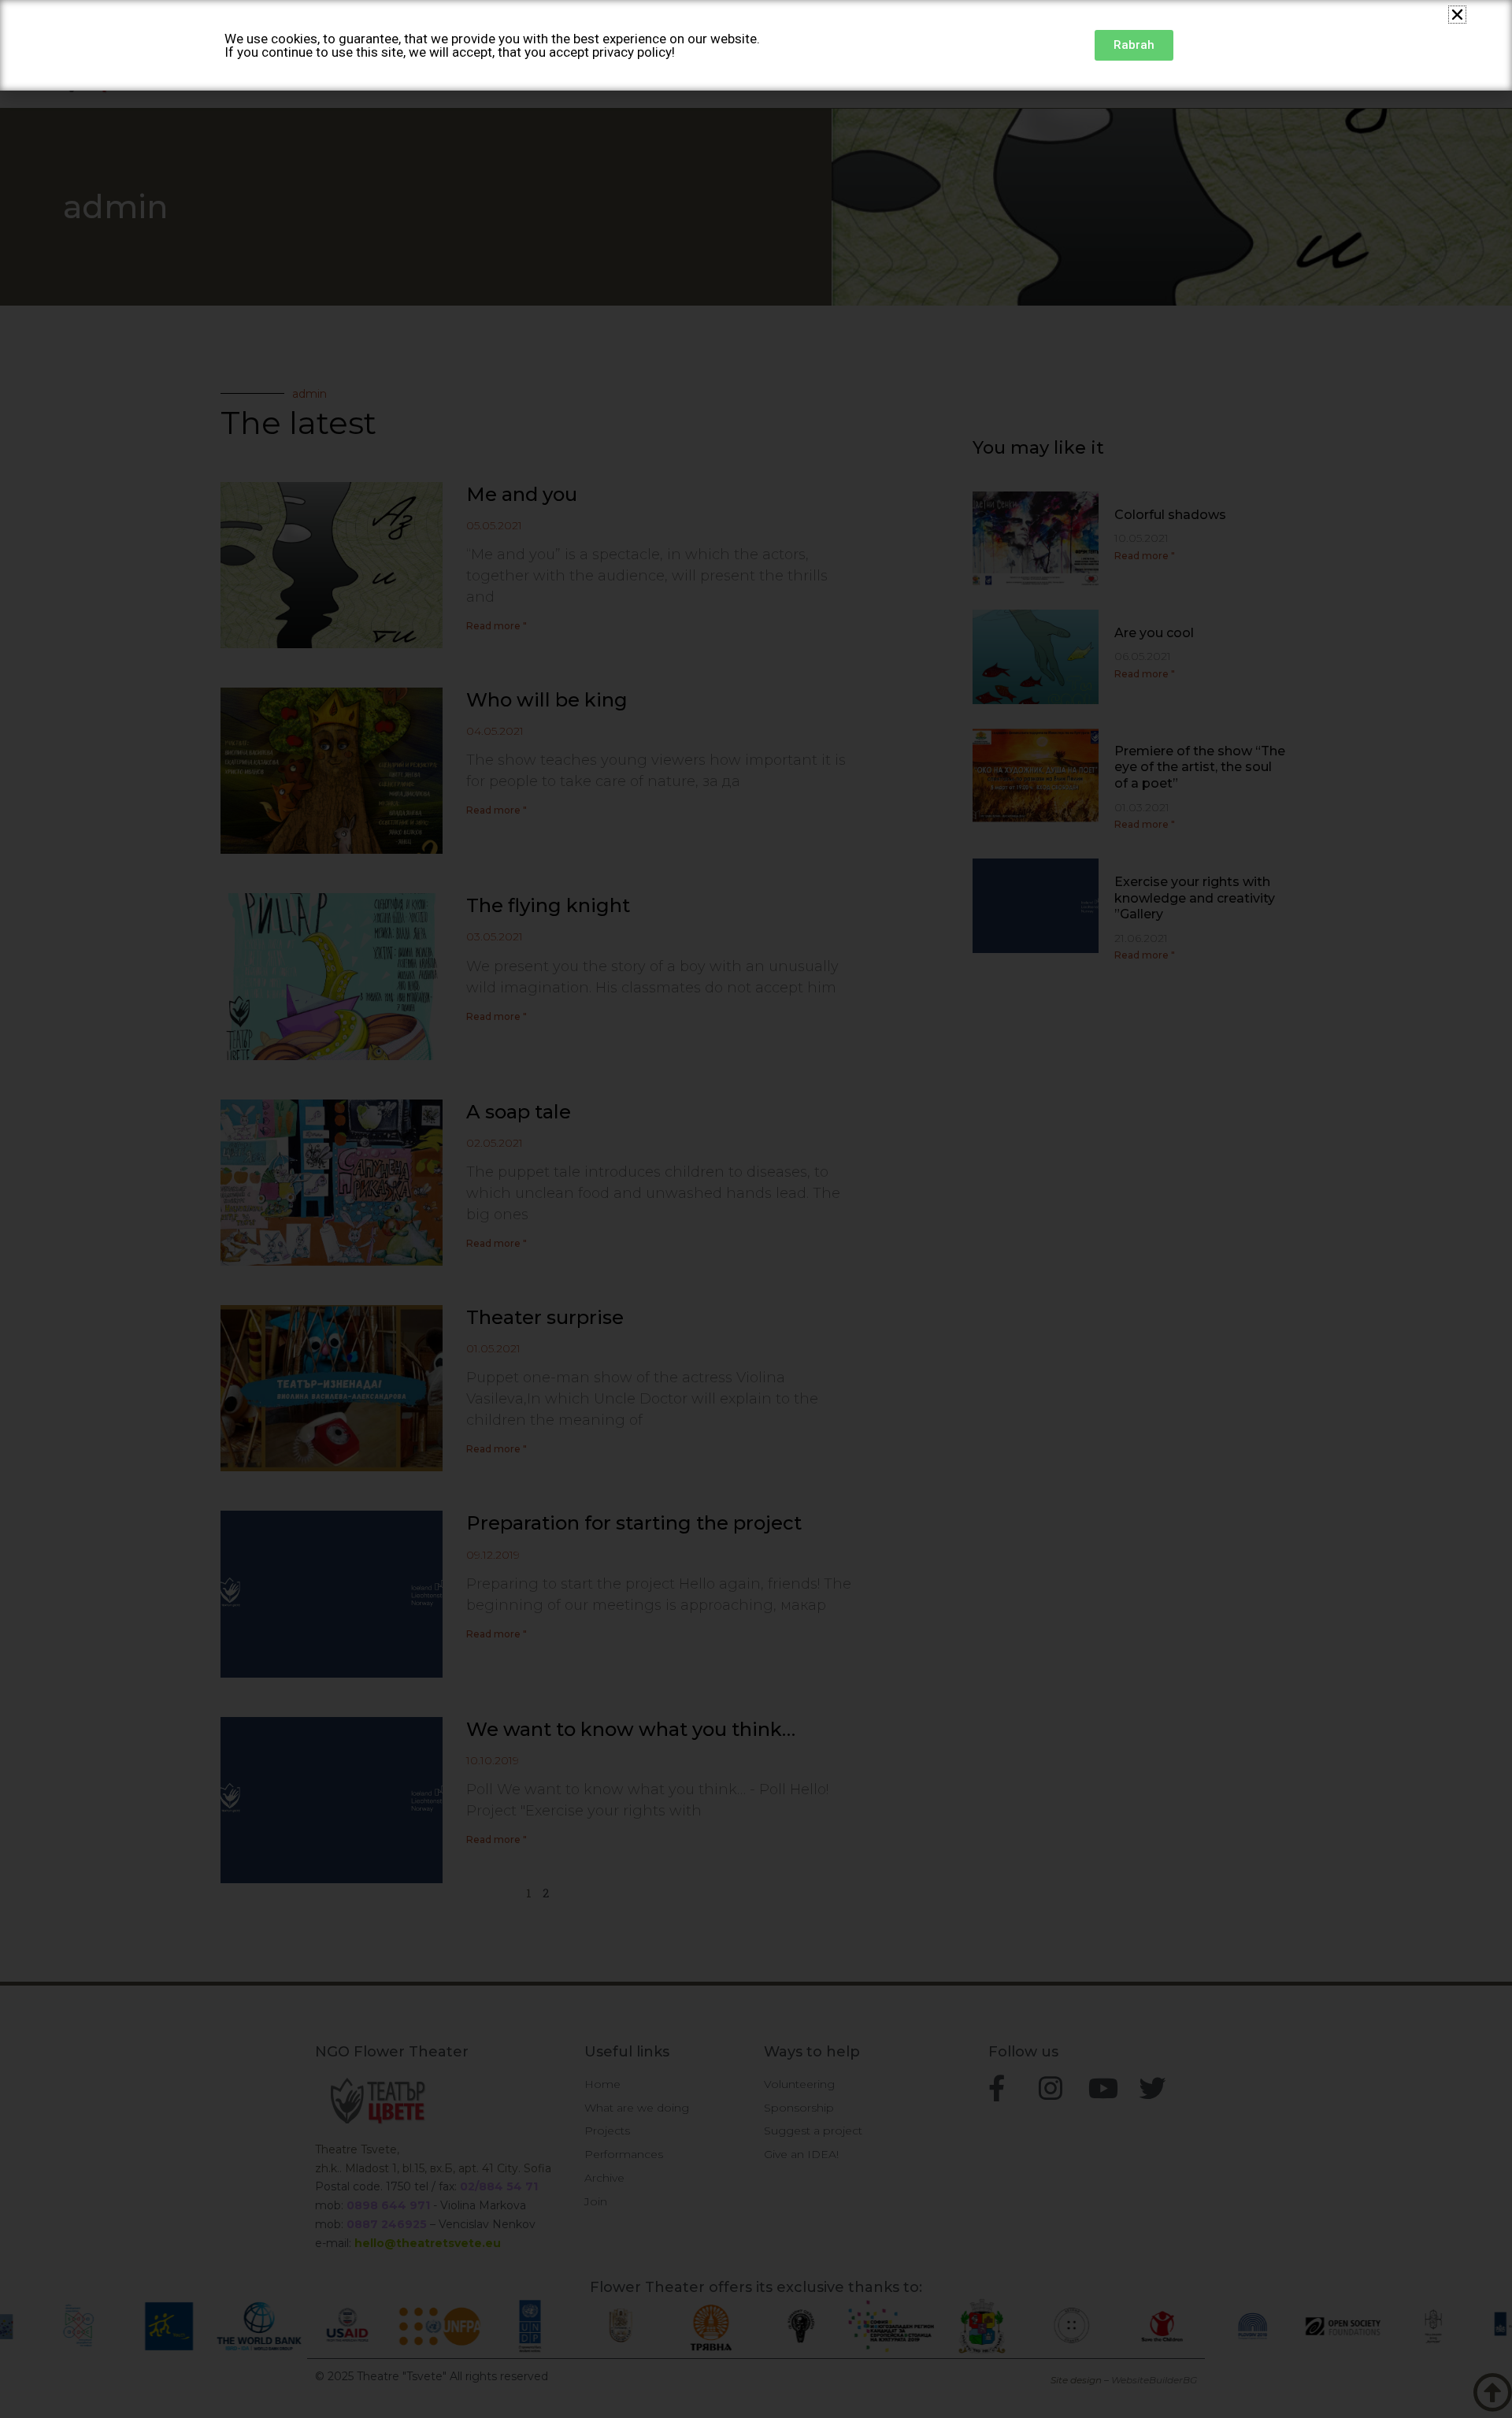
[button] (1457, 15)
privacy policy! (634, 52)
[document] (756, 1209)
